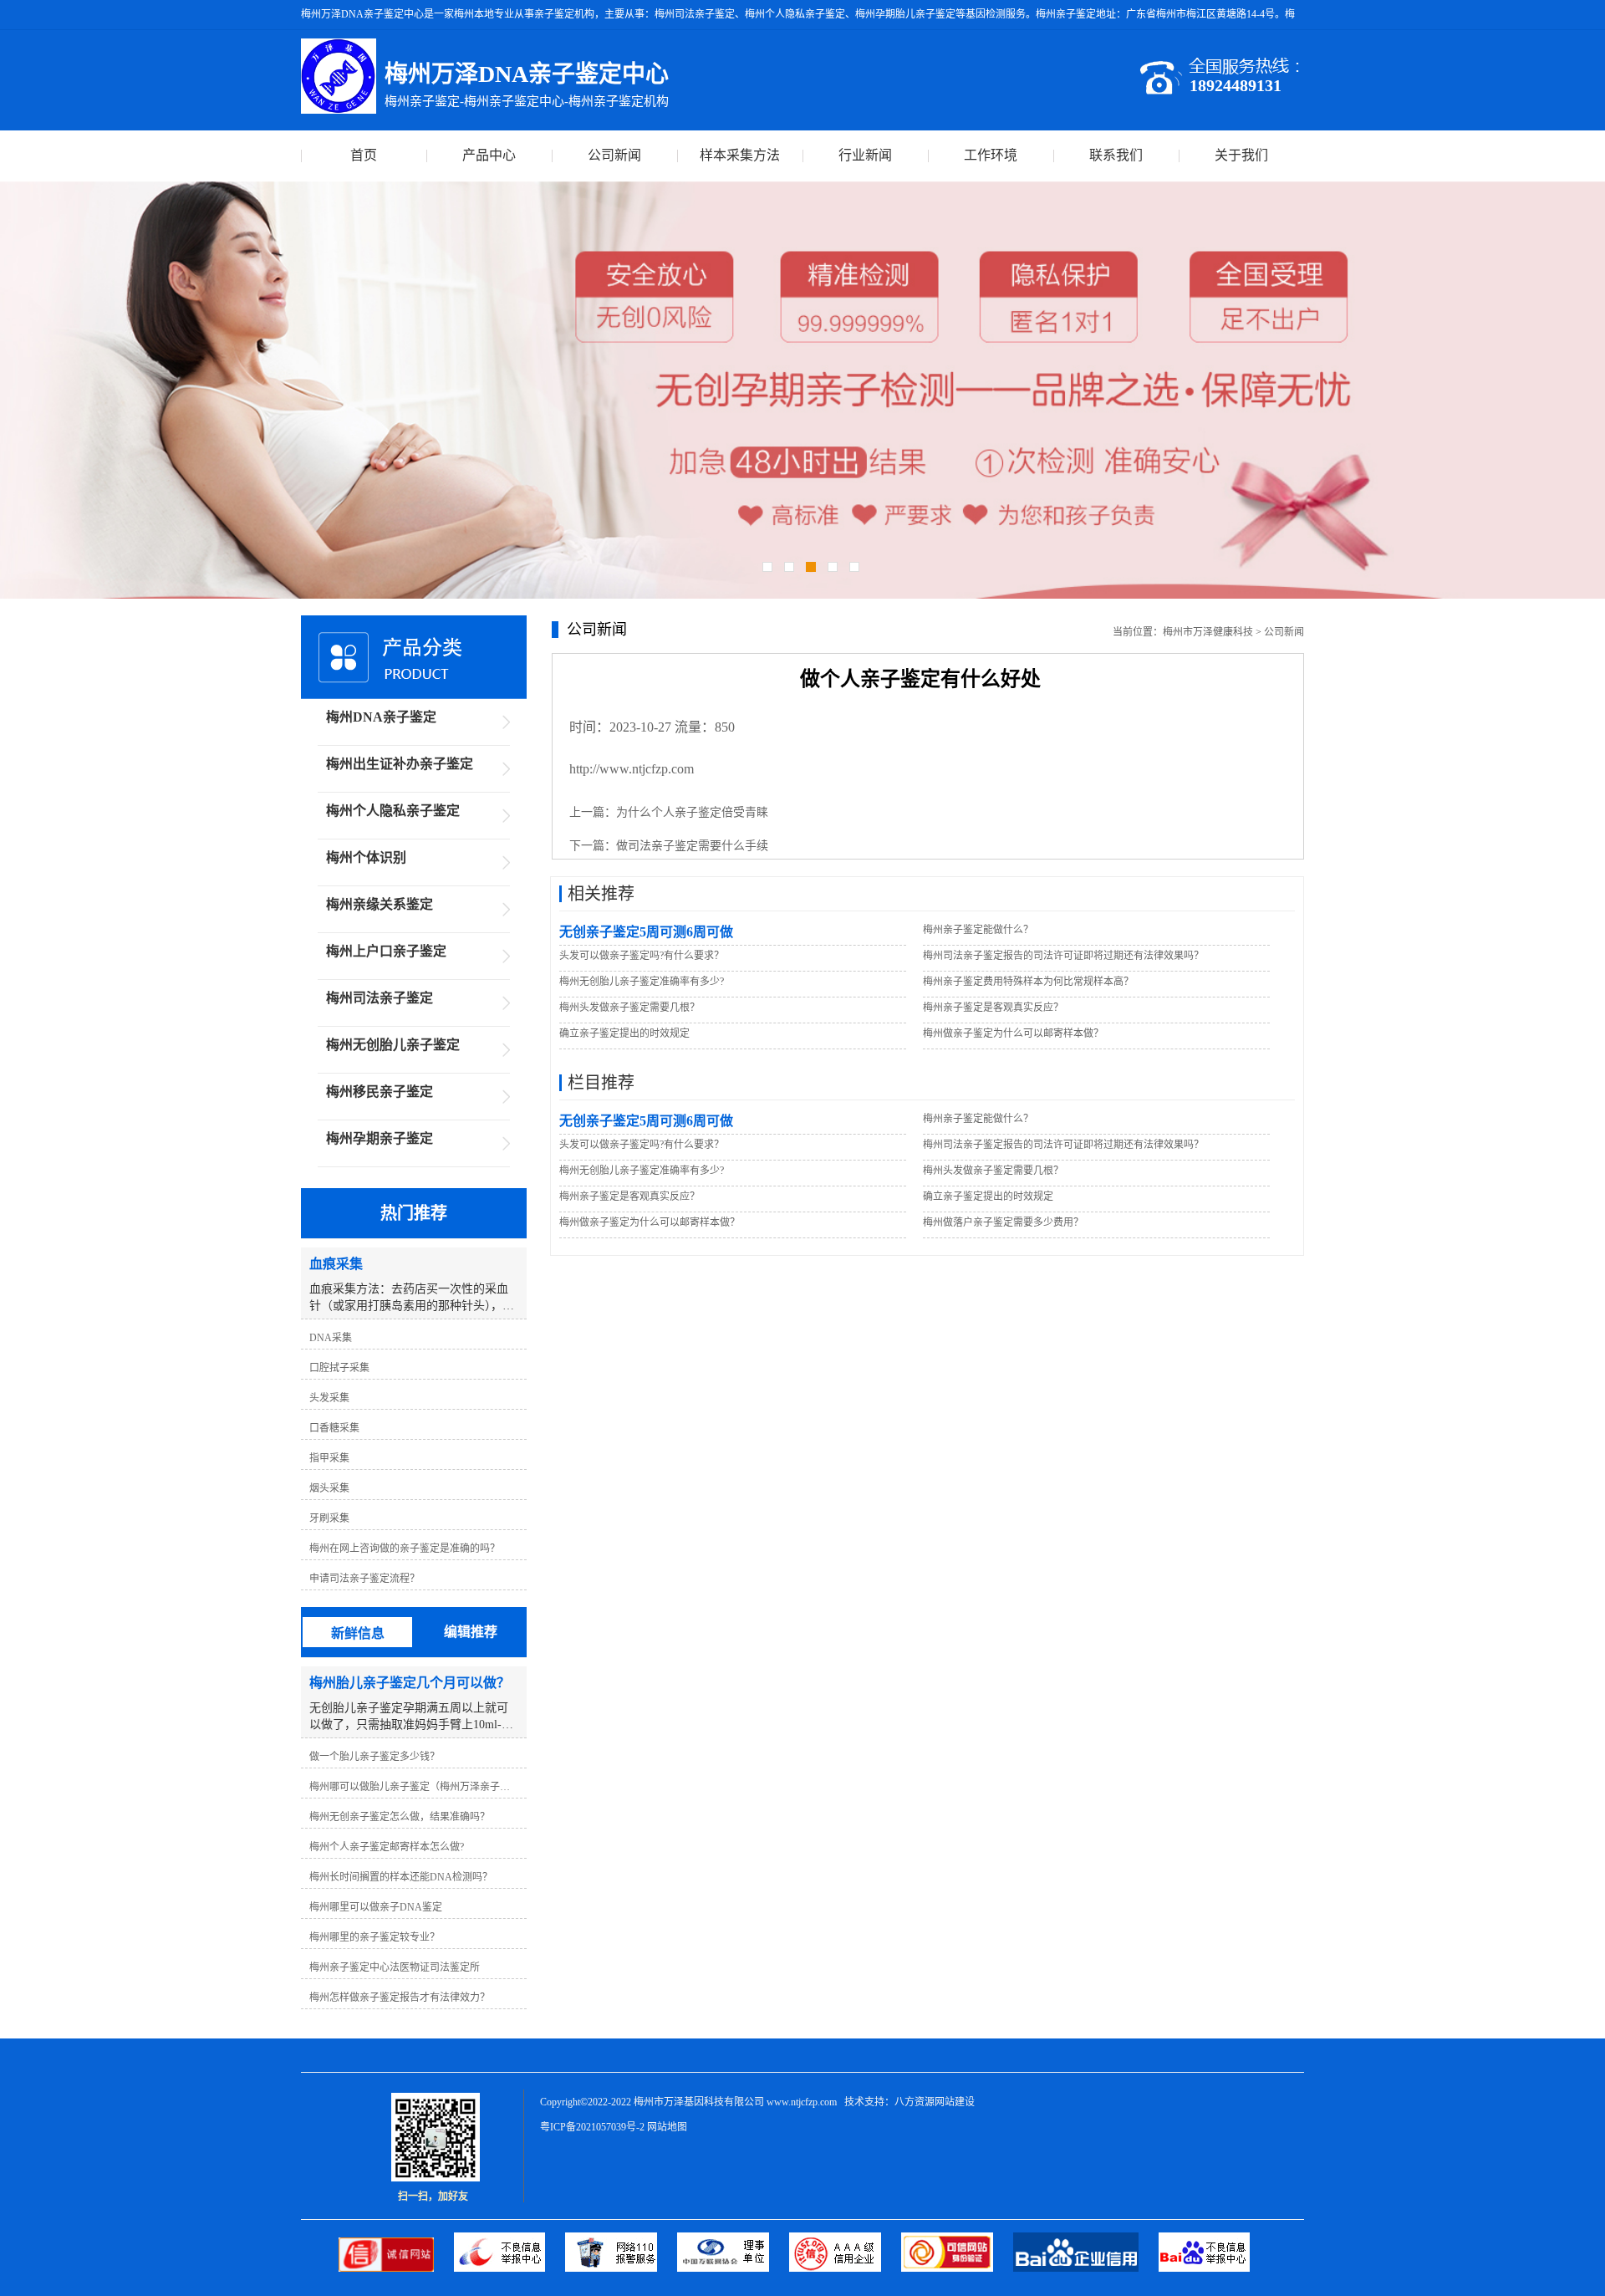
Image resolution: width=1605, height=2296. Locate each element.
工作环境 (991, 155)
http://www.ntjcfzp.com (632, 769)
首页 (364, 155)
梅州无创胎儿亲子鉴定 (393, 1045)
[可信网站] (957, 2268)
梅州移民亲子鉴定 (380, 1092)
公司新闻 (614, 155)
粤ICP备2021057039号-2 (592, 2127)
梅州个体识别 (366, 857)
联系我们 (1116, 155)
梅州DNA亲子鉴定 (381, 717)
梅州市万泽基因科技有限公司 (699, 2102)
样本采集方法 (740, 155)
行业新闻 (865, 155)
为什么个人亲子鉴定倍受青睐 (692, 812)
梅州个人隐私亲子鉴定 (393, 811)
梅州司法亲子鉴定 (380, 998)
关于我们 (1241, 155)
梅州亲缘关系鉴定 (380, 904)
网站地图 (667, 2127)
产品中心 (489, 155)
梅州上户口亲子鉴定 (386, 951)
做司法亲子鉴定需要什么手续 (692, 846)
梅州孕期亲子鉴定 (380, 1138)
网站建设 (955, 2102)
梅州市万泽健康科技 (1208, 632)
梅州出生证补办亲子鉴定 (400, 764)
